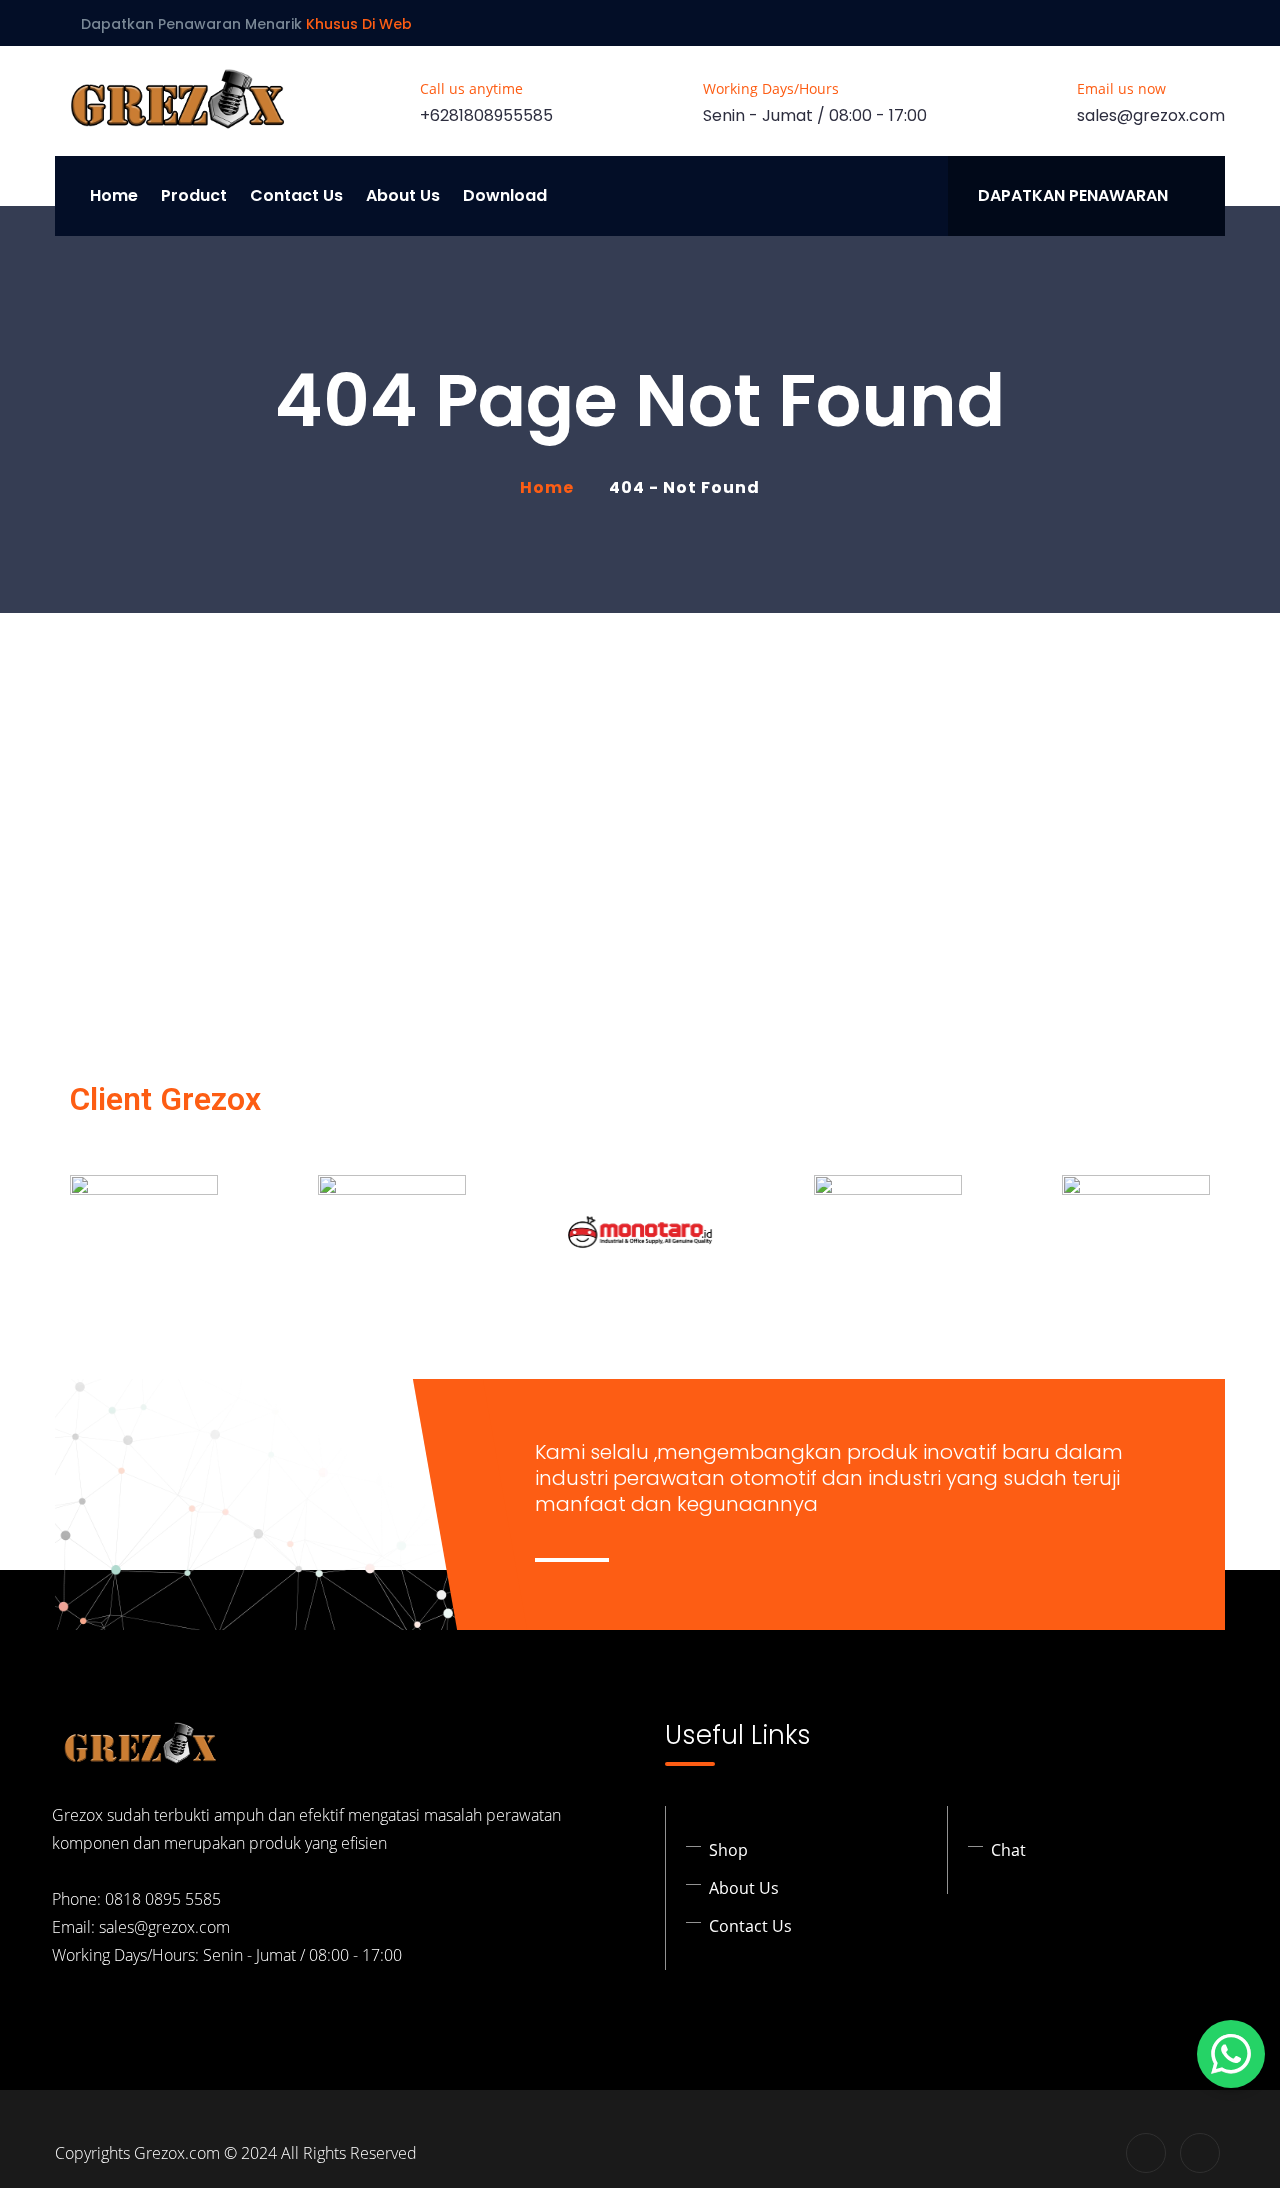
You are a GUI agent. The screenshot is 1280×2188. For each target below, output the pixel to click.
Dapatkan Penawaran (1073, 195)
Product (194, 195)
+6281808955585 (486, 115)
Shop (728, 1850)
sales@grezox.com (1151, 115)
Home (114, 195)
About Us (403, 195)
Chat (1008, 1850)
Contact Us (296, 195)
